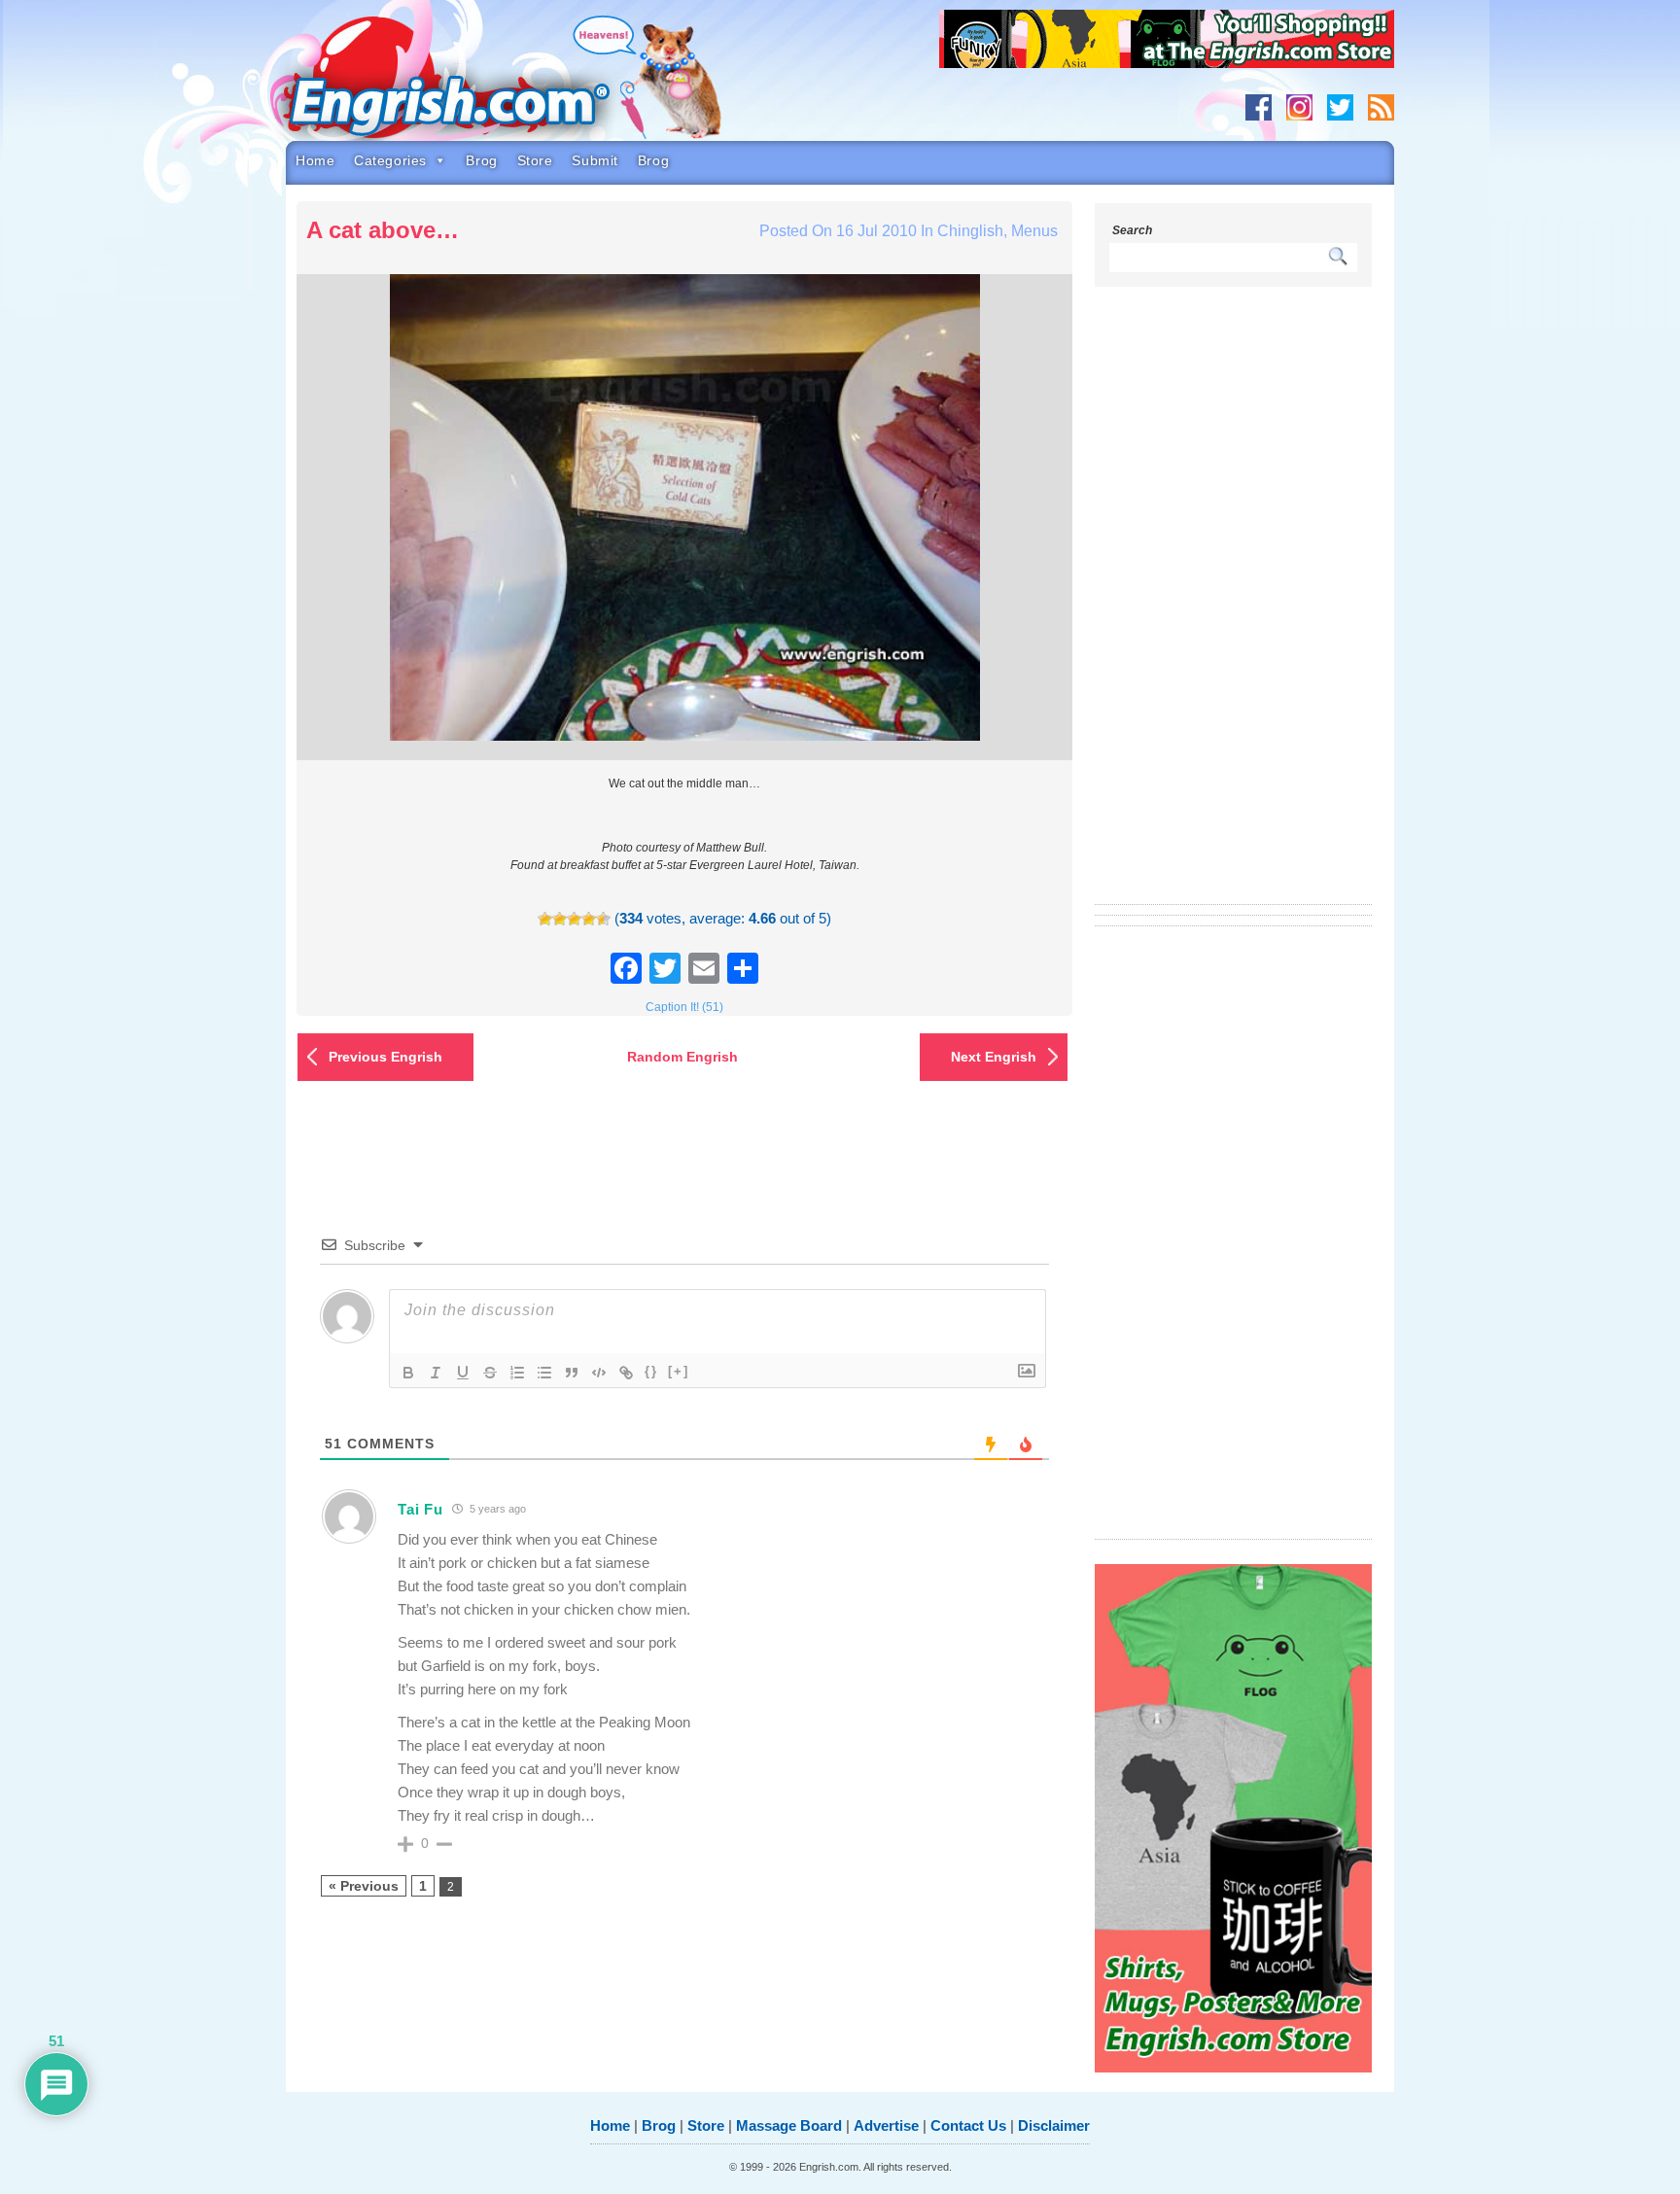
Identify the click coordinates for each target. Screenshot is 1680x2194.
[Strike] (490, 1373)
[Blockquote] (572, 1373)
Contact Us (968, 2125)
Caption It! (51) (684, 1007)
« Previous (364, 1886)
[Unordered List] (544, 1373)
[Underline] (463, 1373)
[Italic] (436, 1373)
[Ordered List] (517, 1373)
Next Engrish (994, 1057)
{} (651, 1371)
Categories (390, 160)
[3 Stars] (574, 919)
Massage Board (789, 2125)
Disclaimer (1054, 2125)
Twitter (1340, 107)
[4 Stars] (589, 919)
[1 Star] (545, 919)
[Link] (626, 1373)
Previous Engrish (385, 1057)
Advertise (886, 2125)
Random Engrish (682, 1057)
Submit (595, 160)
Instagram (1299, 107)
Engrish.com (485, 85)
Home (315, 160)
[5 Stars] (603, 919)
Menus (1034, 231)
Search (1132, 230)
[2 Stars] (560, 919)
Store (535, 160)
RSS (1381, 107)
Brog (481, 160)
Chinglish (970, 231)
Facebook (1259, 107)
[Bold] (408, 1373)
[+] (679, 1371)
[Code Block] (599, 1373)
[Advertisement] (1234, 608)
